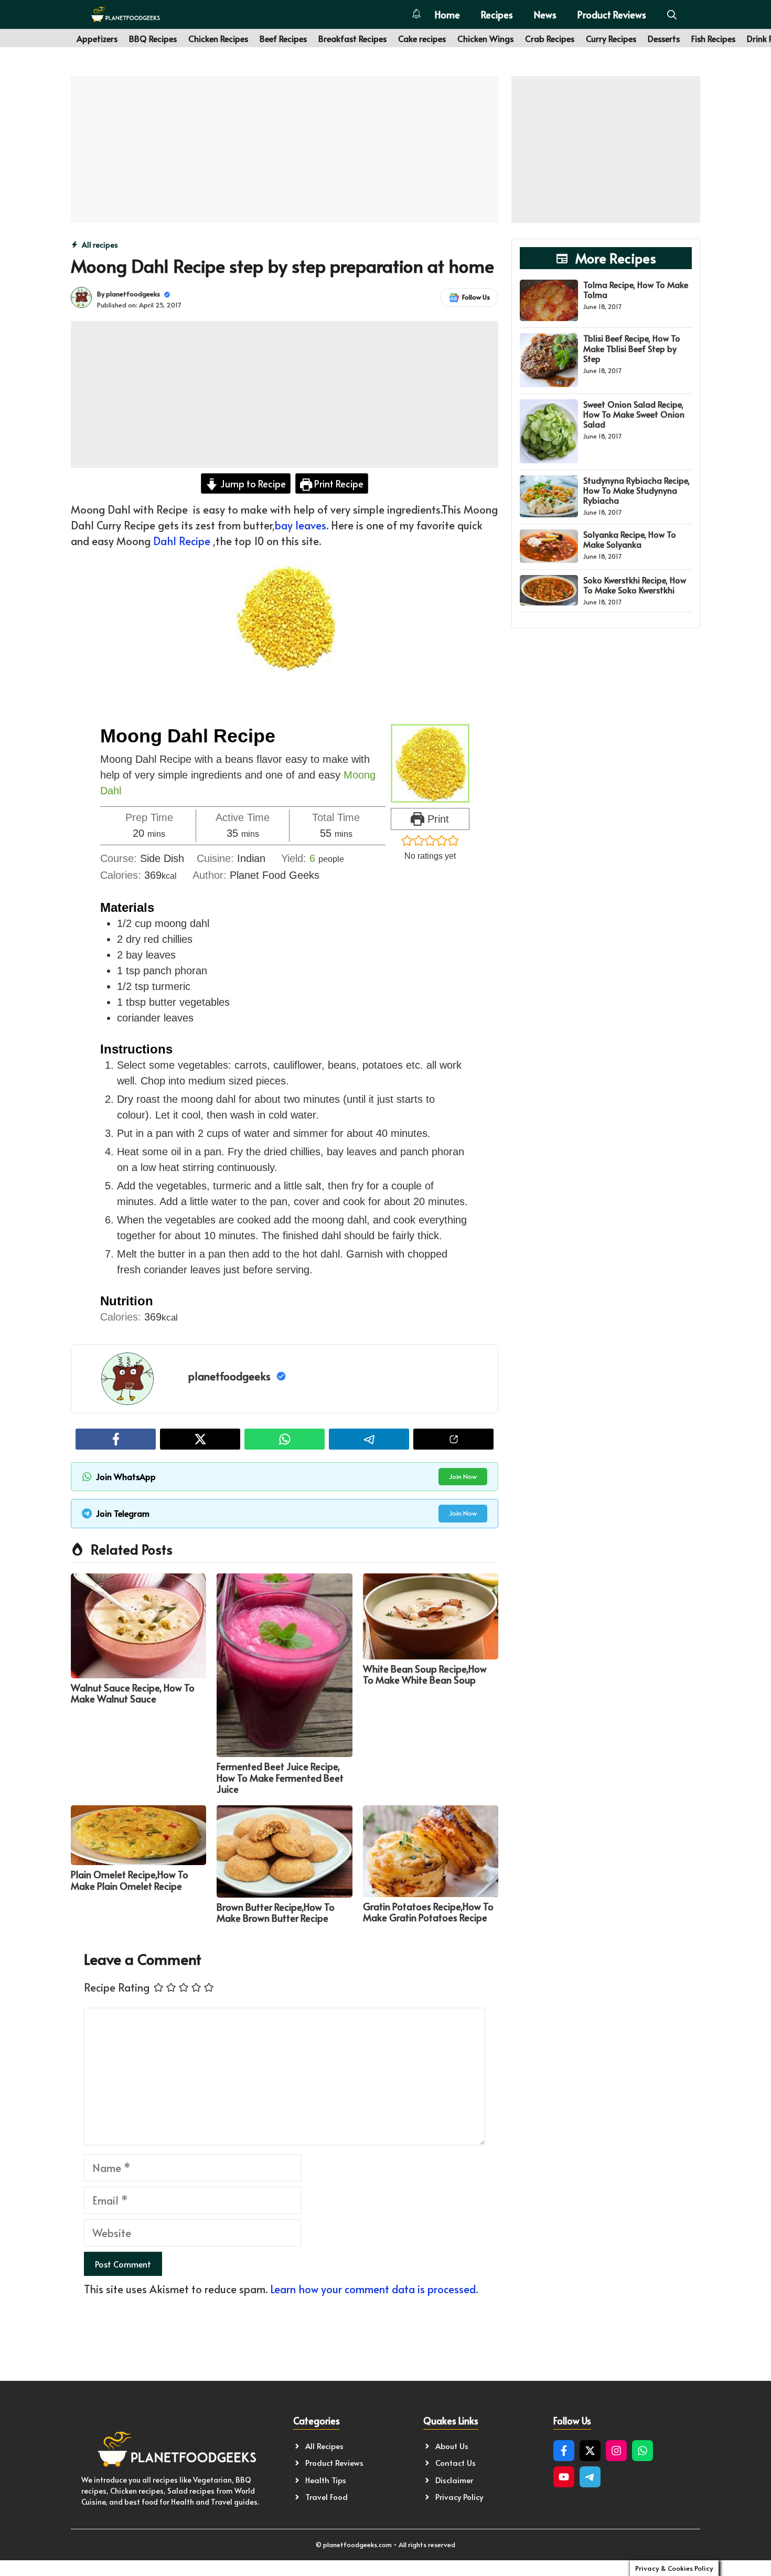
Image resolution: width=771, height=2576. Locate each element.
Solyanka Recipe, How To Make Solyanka (630, 539)
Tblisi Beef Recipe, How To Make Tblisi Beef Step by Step (632, 348)
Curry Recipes (611, 38)
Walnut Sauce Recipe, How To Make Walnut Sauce (133, 1693)
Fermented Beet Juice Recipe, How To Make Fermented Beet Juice (280, 1777)
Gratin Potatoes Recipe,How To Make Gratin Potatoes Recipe (428, 1912)
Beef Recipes (283, 38)
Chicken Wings (485, 38)
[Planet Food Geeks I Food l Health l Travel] (125, 14)
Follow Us (476, 297)
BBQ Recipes (153, 38)
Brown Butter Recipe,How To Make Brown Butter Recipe (276, 1913)
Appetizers (97, 38)
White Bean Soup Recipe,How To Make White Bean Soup (425, 1674)
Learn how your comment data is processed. (374, 2289)
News (545, 14)
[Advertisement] (285, 150)
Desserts (664, 38)
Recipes (497, 14)
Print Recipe (338, 483)
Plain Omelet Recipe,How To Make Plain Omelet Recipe (130, 1880)
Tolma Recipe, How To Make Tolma (636, 289)
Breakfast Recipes (352, 38)
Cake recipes (422, 38)
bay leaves (301, 525)
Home (447, 14)
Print (437, 819)
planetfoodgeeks (133, 294)
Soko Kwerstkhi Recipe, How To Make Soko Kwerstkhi (635, 585)
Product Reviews (612, 14)
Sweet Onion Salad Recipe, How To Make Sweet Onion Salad (634, 414)
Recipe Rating (117, 1987)
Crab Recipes (550, 38)
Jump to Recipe (252, 483)
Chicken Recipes (218, 38)
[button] (672, 14)
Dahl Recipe (182, 541)
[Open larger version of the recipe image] (430, 763)
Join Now (463, 1476)
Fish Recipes (713, 38)
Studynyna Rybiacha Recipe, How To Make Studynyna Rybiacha (636, 490)
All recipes (100, 245)
